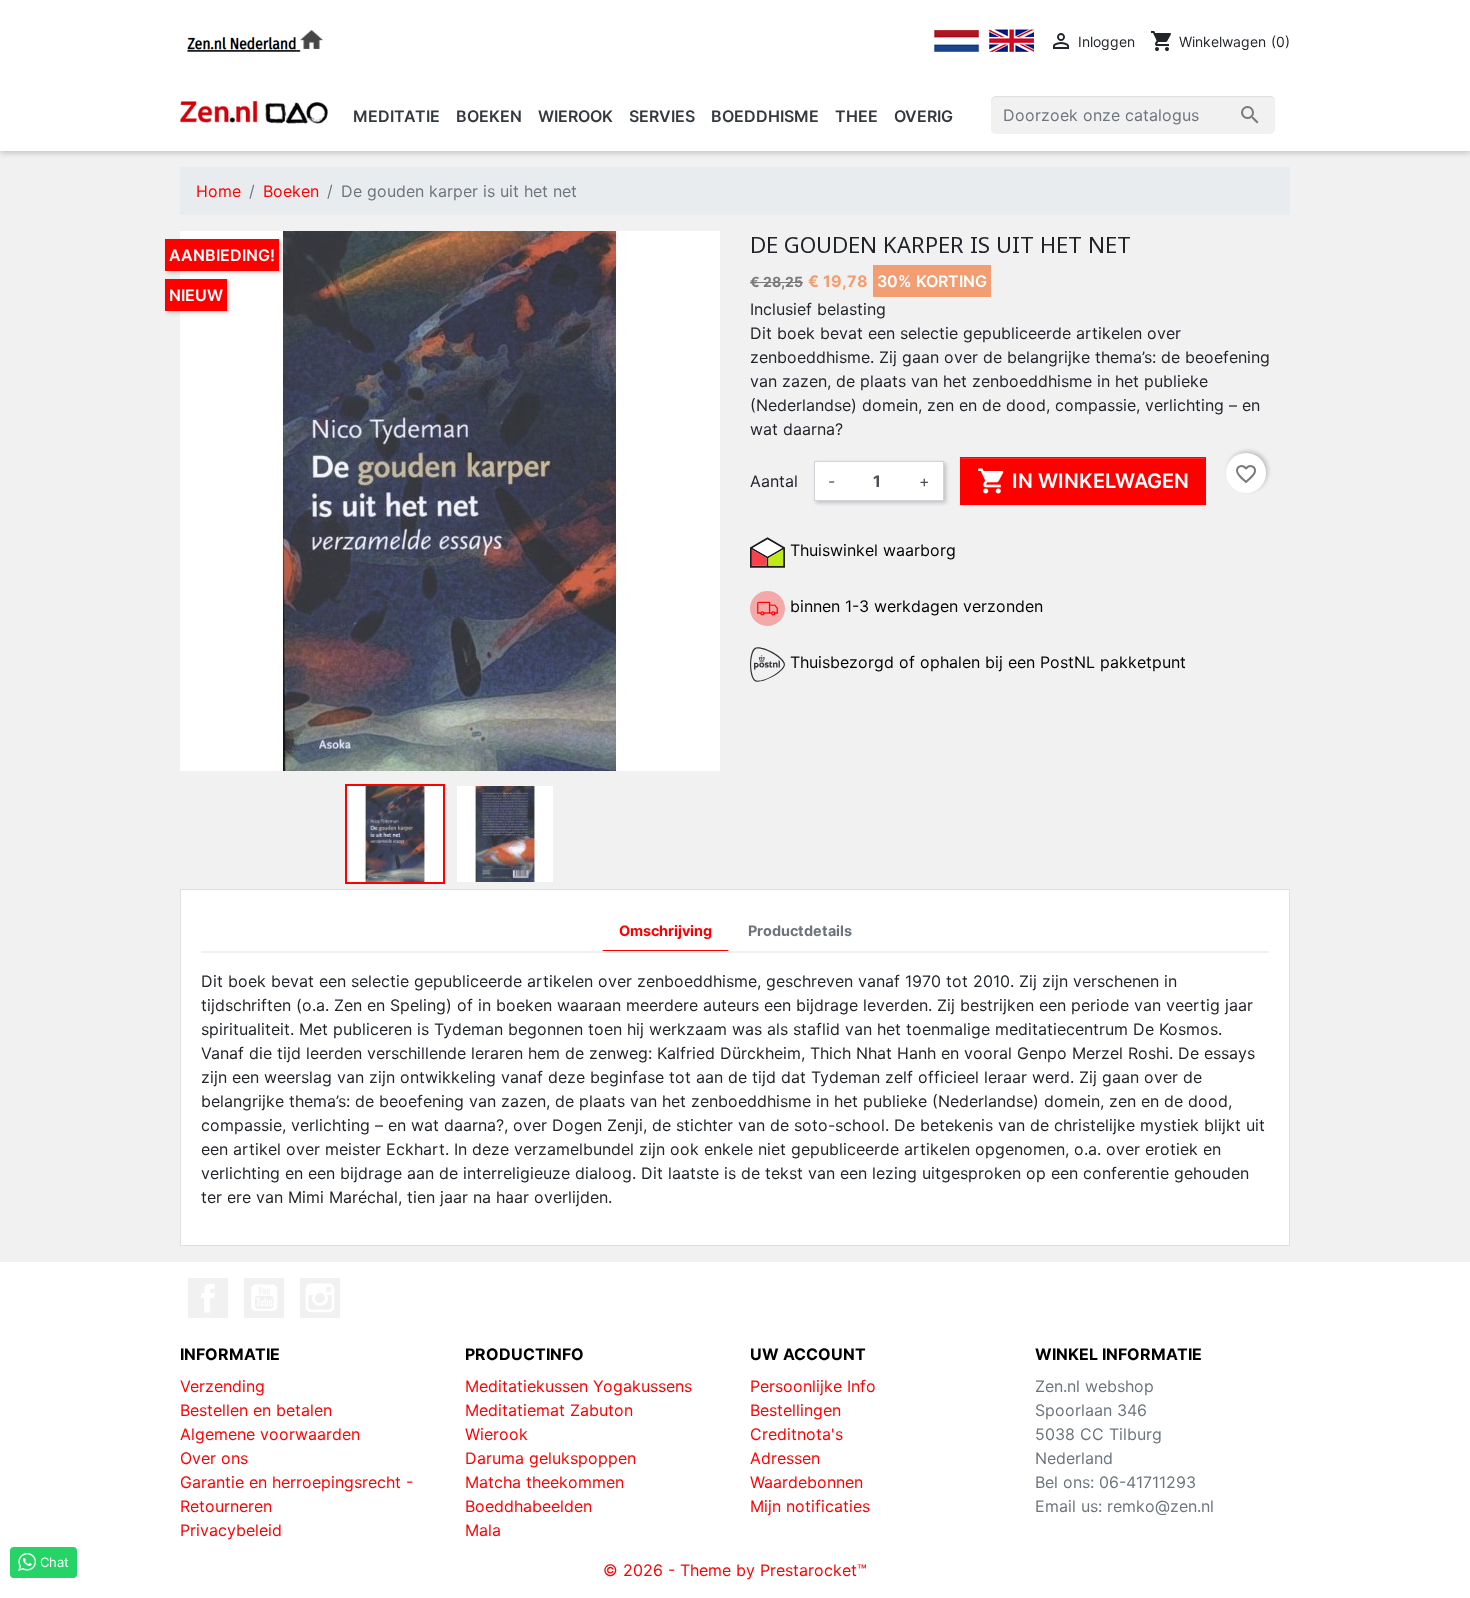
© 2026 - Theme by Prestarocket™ (735, 1570)
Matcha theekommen (544, 1482)
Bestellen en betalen (256, 1410)
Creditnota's (796, 1434)
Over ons (214, 1458)
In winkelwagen (1083, 481)
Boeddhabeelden (528, 1506)
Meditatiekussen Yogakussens (578, 1386)
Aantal (774, 481)
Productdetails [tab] (800, 930)
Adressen (785, 1458)
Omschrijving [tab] (665, 930)
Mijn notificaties (810, 1506)
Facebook (208, 1298)
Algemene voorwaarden (270, 1434)
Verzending (222, 1386)
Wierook (496, 1434)
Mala (483, 1530)
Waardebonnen (806, 1482)
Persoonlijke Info (813, 1386)
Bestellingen (795, 1410)
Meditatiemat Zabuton (549, 1410)
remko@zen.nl (1160, 1506)
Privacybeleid (231, 1530)
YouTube (264, 1298)
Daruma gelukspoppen (550, 1458)
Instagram (320, 1298)
